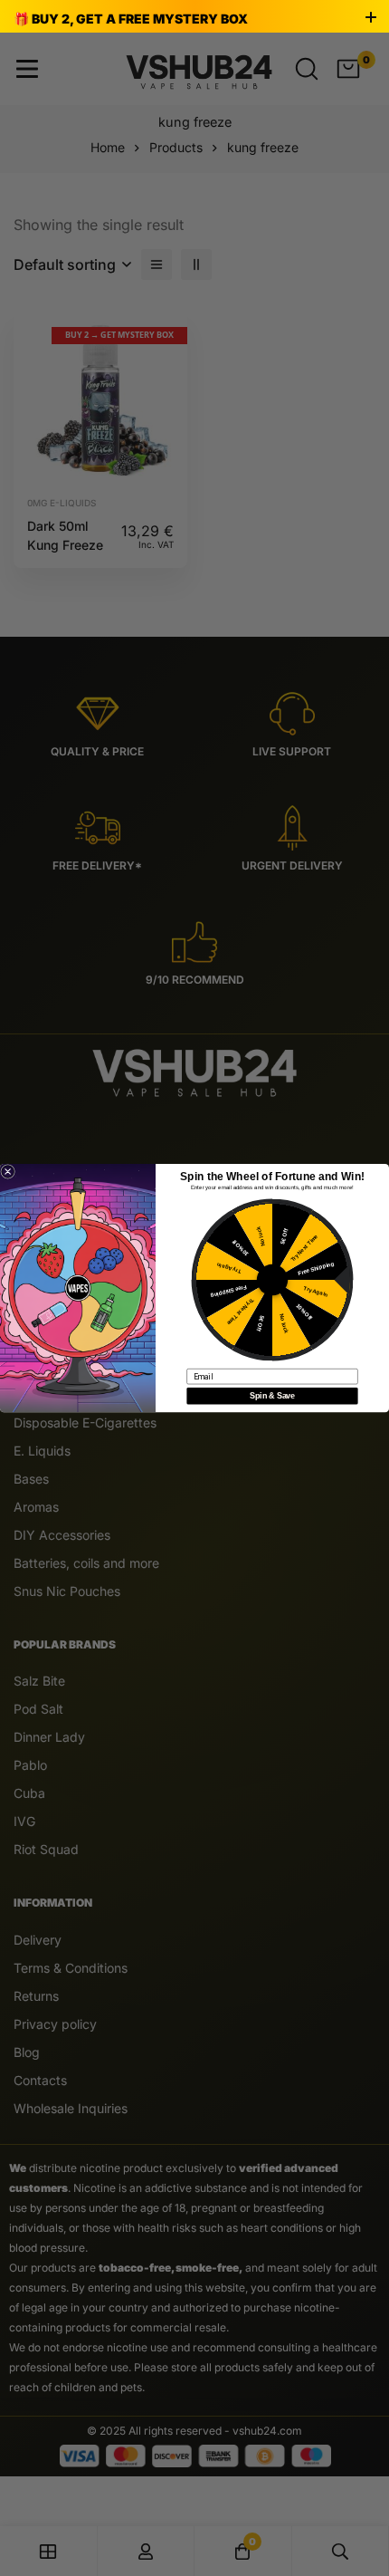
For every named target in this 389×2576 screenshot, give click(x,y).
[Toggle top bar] (371, 18)
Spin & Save (272, 1395)
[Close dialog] (8, 1172)
